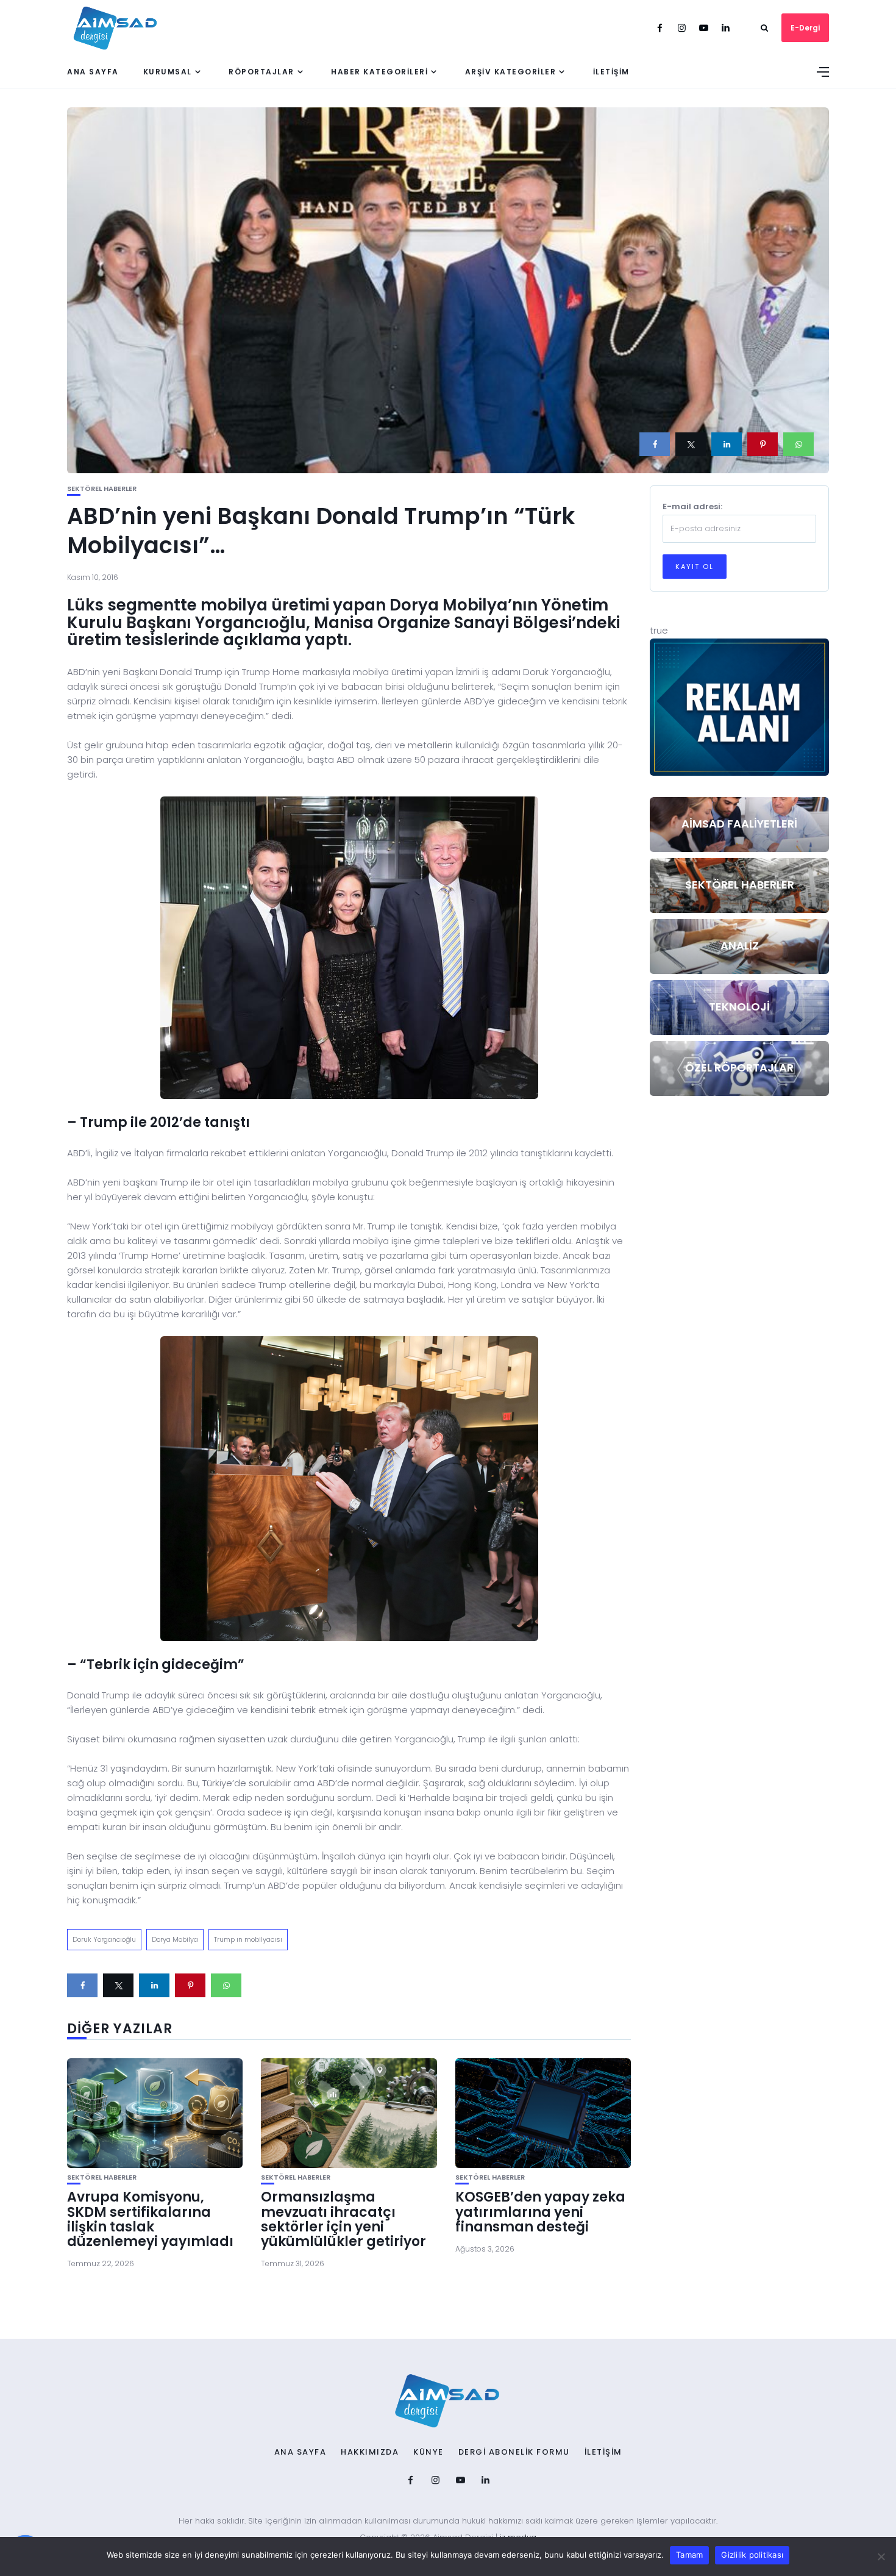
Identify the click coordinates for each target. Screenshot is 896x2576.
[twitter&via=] (691, 444)
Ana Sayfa (93, 72)
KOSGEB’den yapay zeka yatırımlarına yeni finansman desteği (540, 2212)
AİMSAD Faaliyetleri (739, 824)
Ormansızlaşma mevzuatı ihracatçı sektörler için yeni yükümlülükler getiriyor (343, 2219)
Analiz (740, 946)
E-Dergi (805, 28)
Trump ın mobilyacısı (248, 1939)
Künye (428, 2452)
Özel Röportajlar (739, 1068)
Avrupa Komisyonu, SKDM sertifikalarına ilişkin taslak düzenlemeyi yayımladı (150, 2219)
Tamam (689, 2555)
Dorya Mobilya (175, 1939)
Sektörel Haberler (102, 489)
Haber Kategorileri (379, 72)
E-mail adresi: (692, 506)
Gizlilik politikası (752, 2555)
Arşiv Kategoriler (511, 72)
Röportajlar (261, 72)
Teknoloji (739, 1007)
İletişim (611, 72)
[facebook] (655, 444)
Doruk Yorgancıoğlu (104, 1939)
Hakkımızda (370, 2452)
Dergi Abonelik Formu (514, 2452)
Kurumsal (168, 72)
